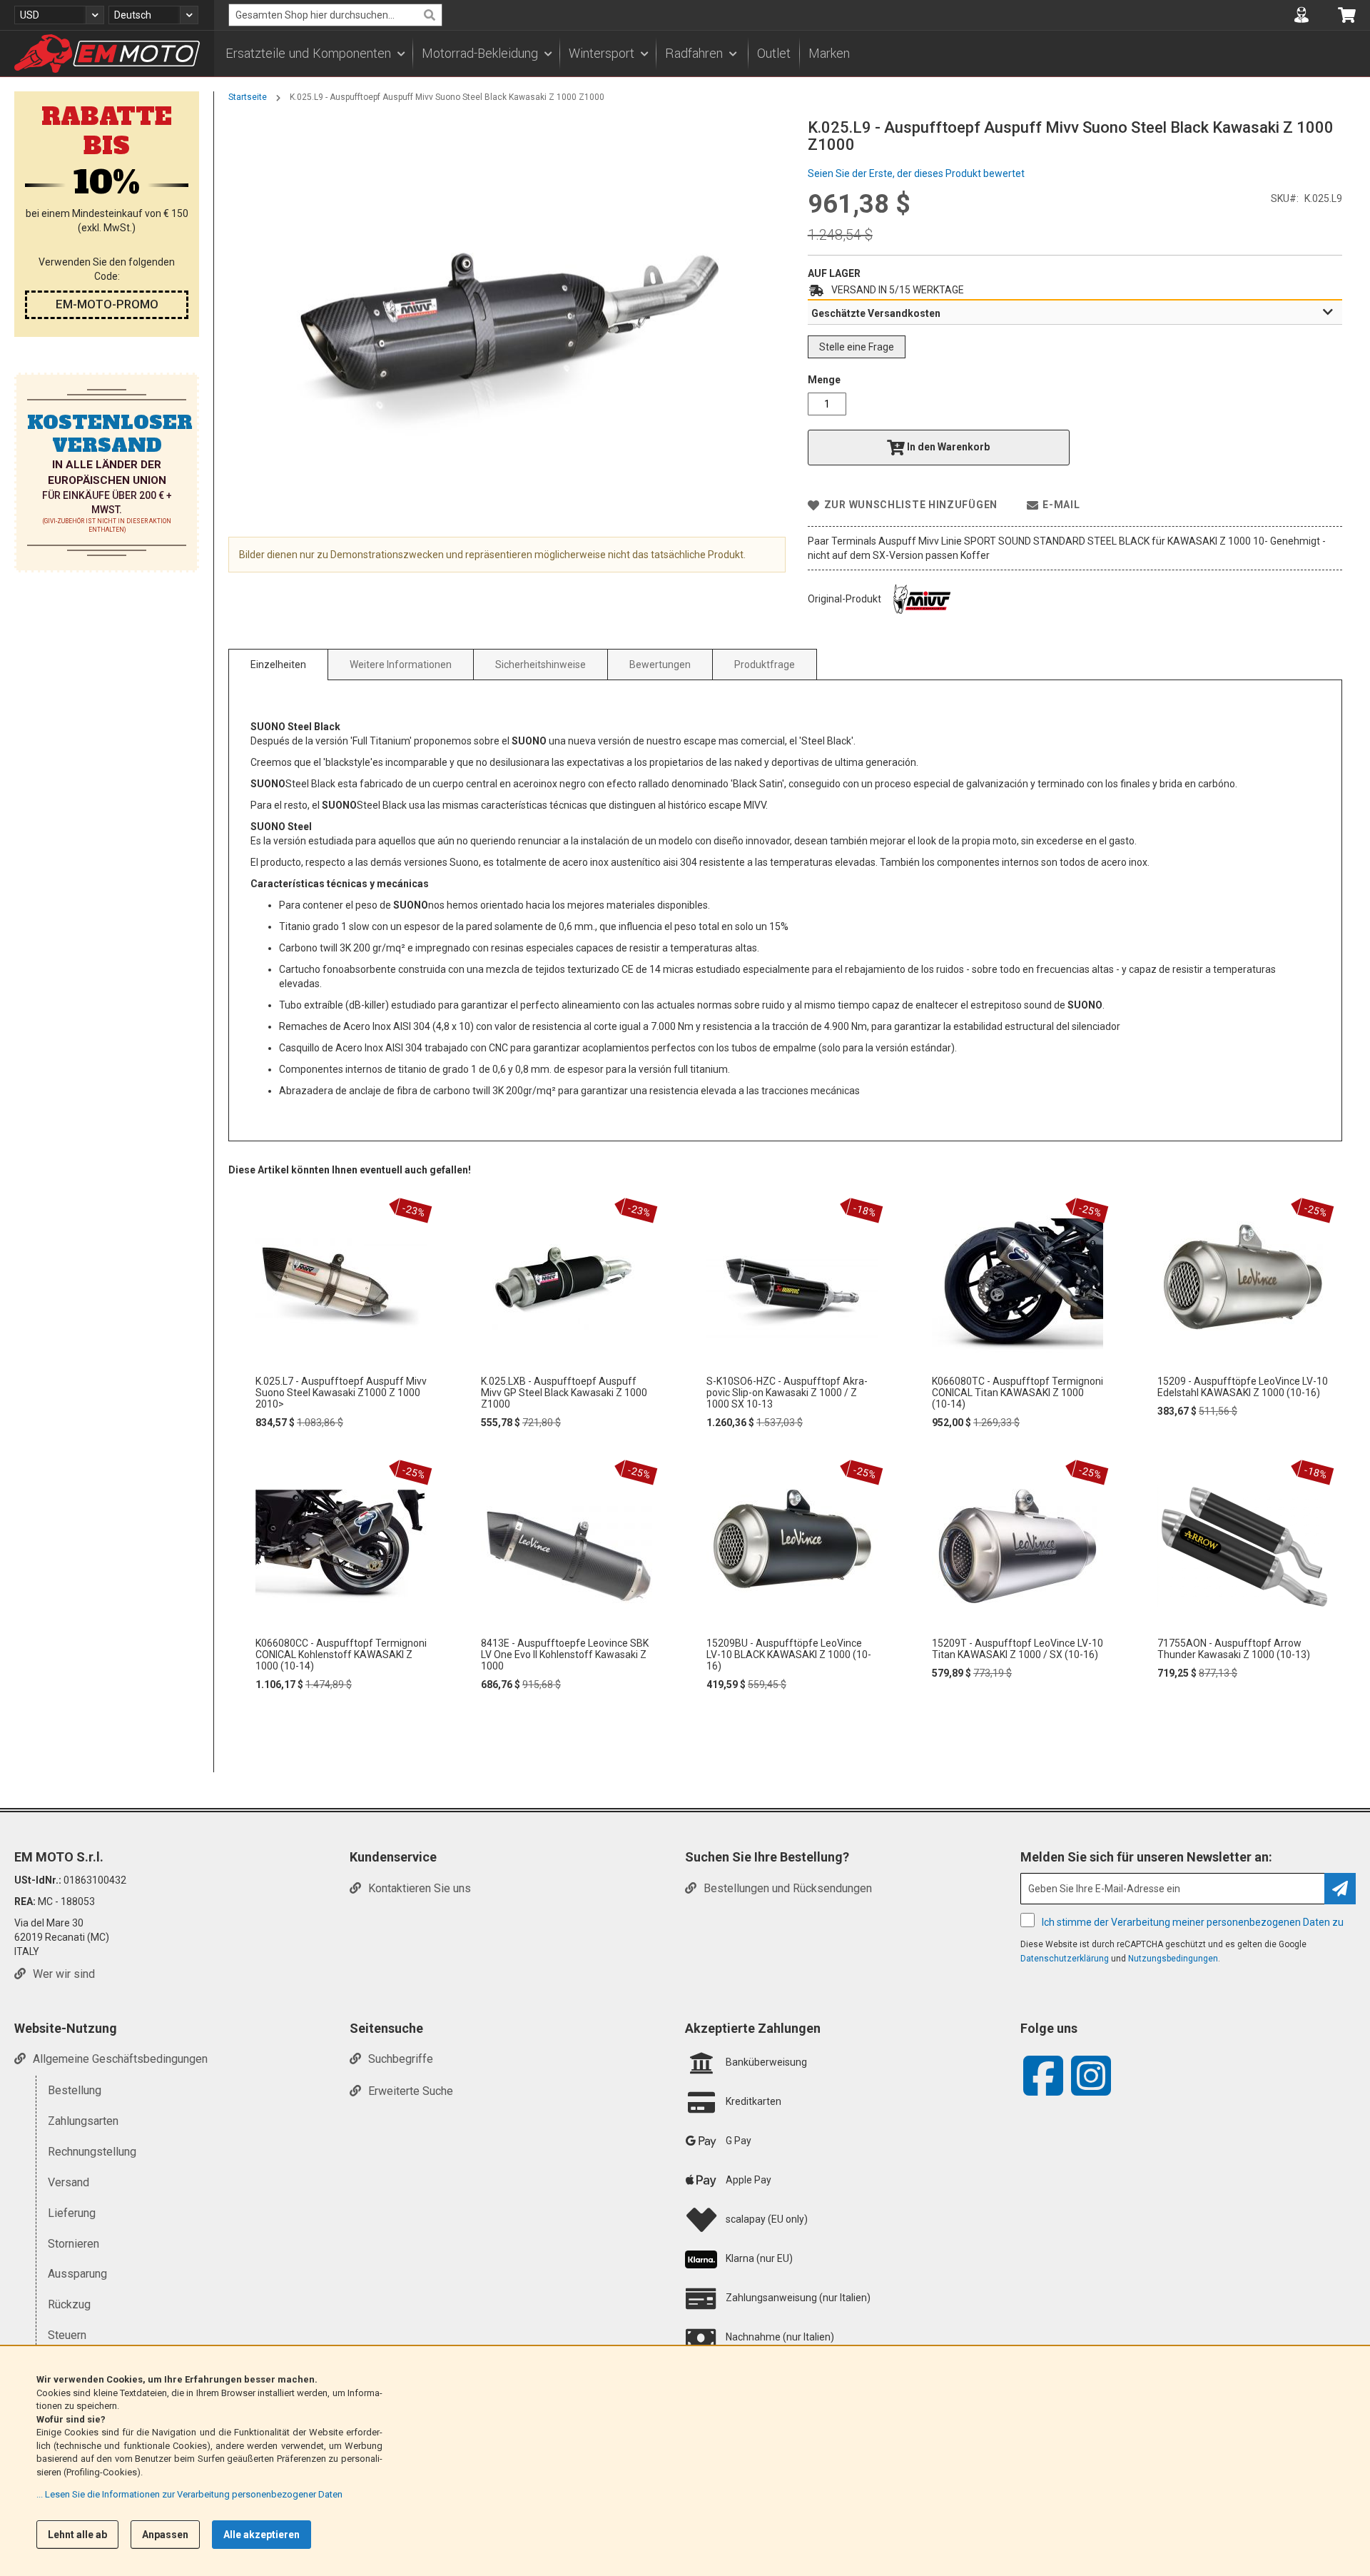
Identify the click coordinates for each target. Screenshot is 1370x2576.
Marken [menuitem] (829, 54)
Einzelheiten (278, 665)
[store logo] (107, 54)
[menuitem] (315, 54)
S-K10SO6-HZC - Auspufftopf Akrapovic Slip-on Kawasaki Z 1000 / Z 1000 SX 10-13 (787, 1393)
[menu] (792, 54)
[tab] (1075, 313)
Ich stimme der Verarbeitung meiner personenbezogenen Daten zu (1193, 1922)
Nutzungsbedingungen (1173, 1959)
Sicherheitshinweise (541, 665)
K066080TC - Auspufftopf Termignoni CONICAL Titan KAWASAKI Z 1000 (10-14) (1018, 1393)
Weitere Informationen (401, 665)
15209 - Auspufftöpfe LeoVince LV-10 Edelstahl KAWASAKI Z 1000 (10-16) (1243, 1387)
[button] (59, 15)
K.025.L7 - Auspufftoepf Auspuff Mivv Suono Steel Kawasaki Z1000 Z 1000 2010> (341, 1393)
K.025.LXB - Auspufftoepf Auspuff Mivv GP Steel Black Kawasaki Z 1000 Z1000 (564, 1393)
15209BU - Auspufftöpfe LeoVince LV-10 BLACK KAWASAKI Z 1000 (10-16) (789, 1655)
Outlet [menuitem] (774, 54)
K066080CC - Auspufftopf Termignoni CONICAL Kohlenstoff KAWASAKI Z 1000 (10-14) (341, 1655)
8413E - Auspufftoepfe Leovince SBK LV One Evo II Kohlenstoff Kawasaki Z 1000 (565, 1655)
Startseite (248, 97)
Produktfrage (765, 665)
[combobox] (335, 15)
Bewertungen (660, 665)
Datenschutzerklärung (1065, 1959)
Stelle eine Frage (857, 347)
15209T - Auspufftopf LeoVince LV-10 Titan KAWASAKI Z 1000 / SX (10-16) (1018, 1649)
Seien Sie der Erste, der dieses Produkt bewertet (916, 173)
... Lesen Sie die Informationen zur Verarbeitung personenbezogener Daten (189, 2494)
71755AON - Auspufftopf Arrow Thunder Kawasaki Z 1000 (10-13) (1234, 1649)
